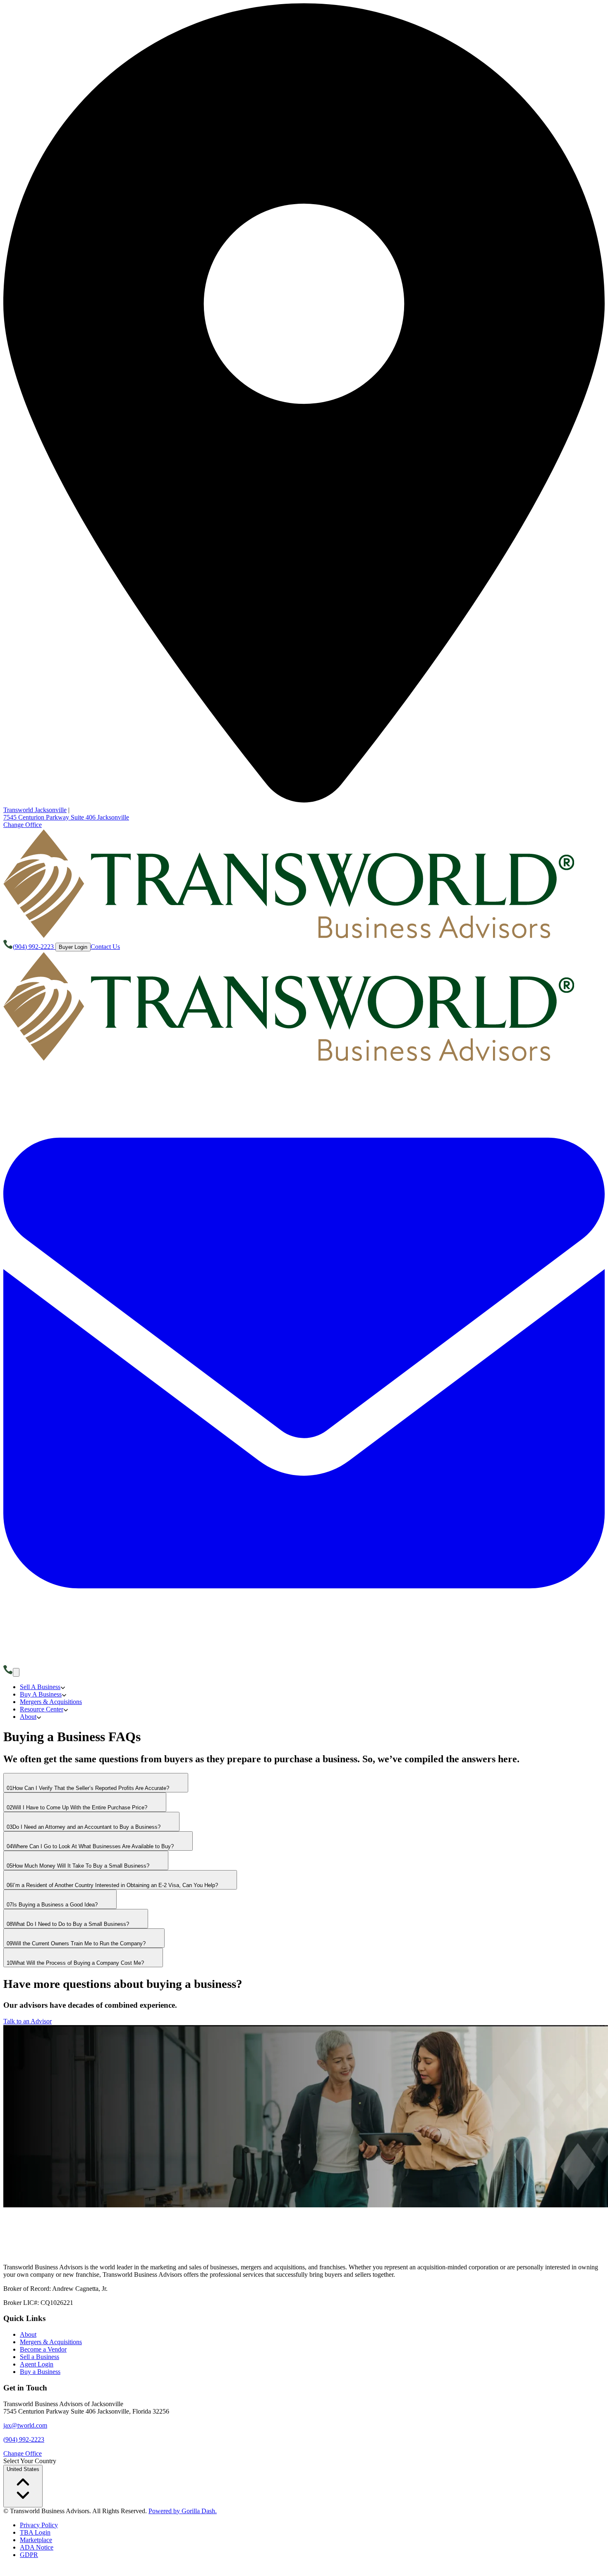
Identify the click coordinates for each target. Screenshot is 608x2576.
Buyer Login (73, 947)
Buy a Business (40, 2372)
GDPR (29, 2555)
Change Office (23, 825)
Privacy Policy (39, 2525)
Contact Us (105, 947)
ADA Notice (37, 2547)
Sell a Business (39, 2357)
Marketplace (36, 2540)
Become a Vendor (43, 2349)
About (28, 2334)
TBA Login (35, 2532)
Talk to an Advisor (28, 2021)
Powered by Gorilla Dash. (183, 2511)
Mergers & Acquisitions (51, 2342)
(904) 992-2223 (24, 2439)
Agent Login (37, 2364)
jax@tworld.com (25, 2425)
